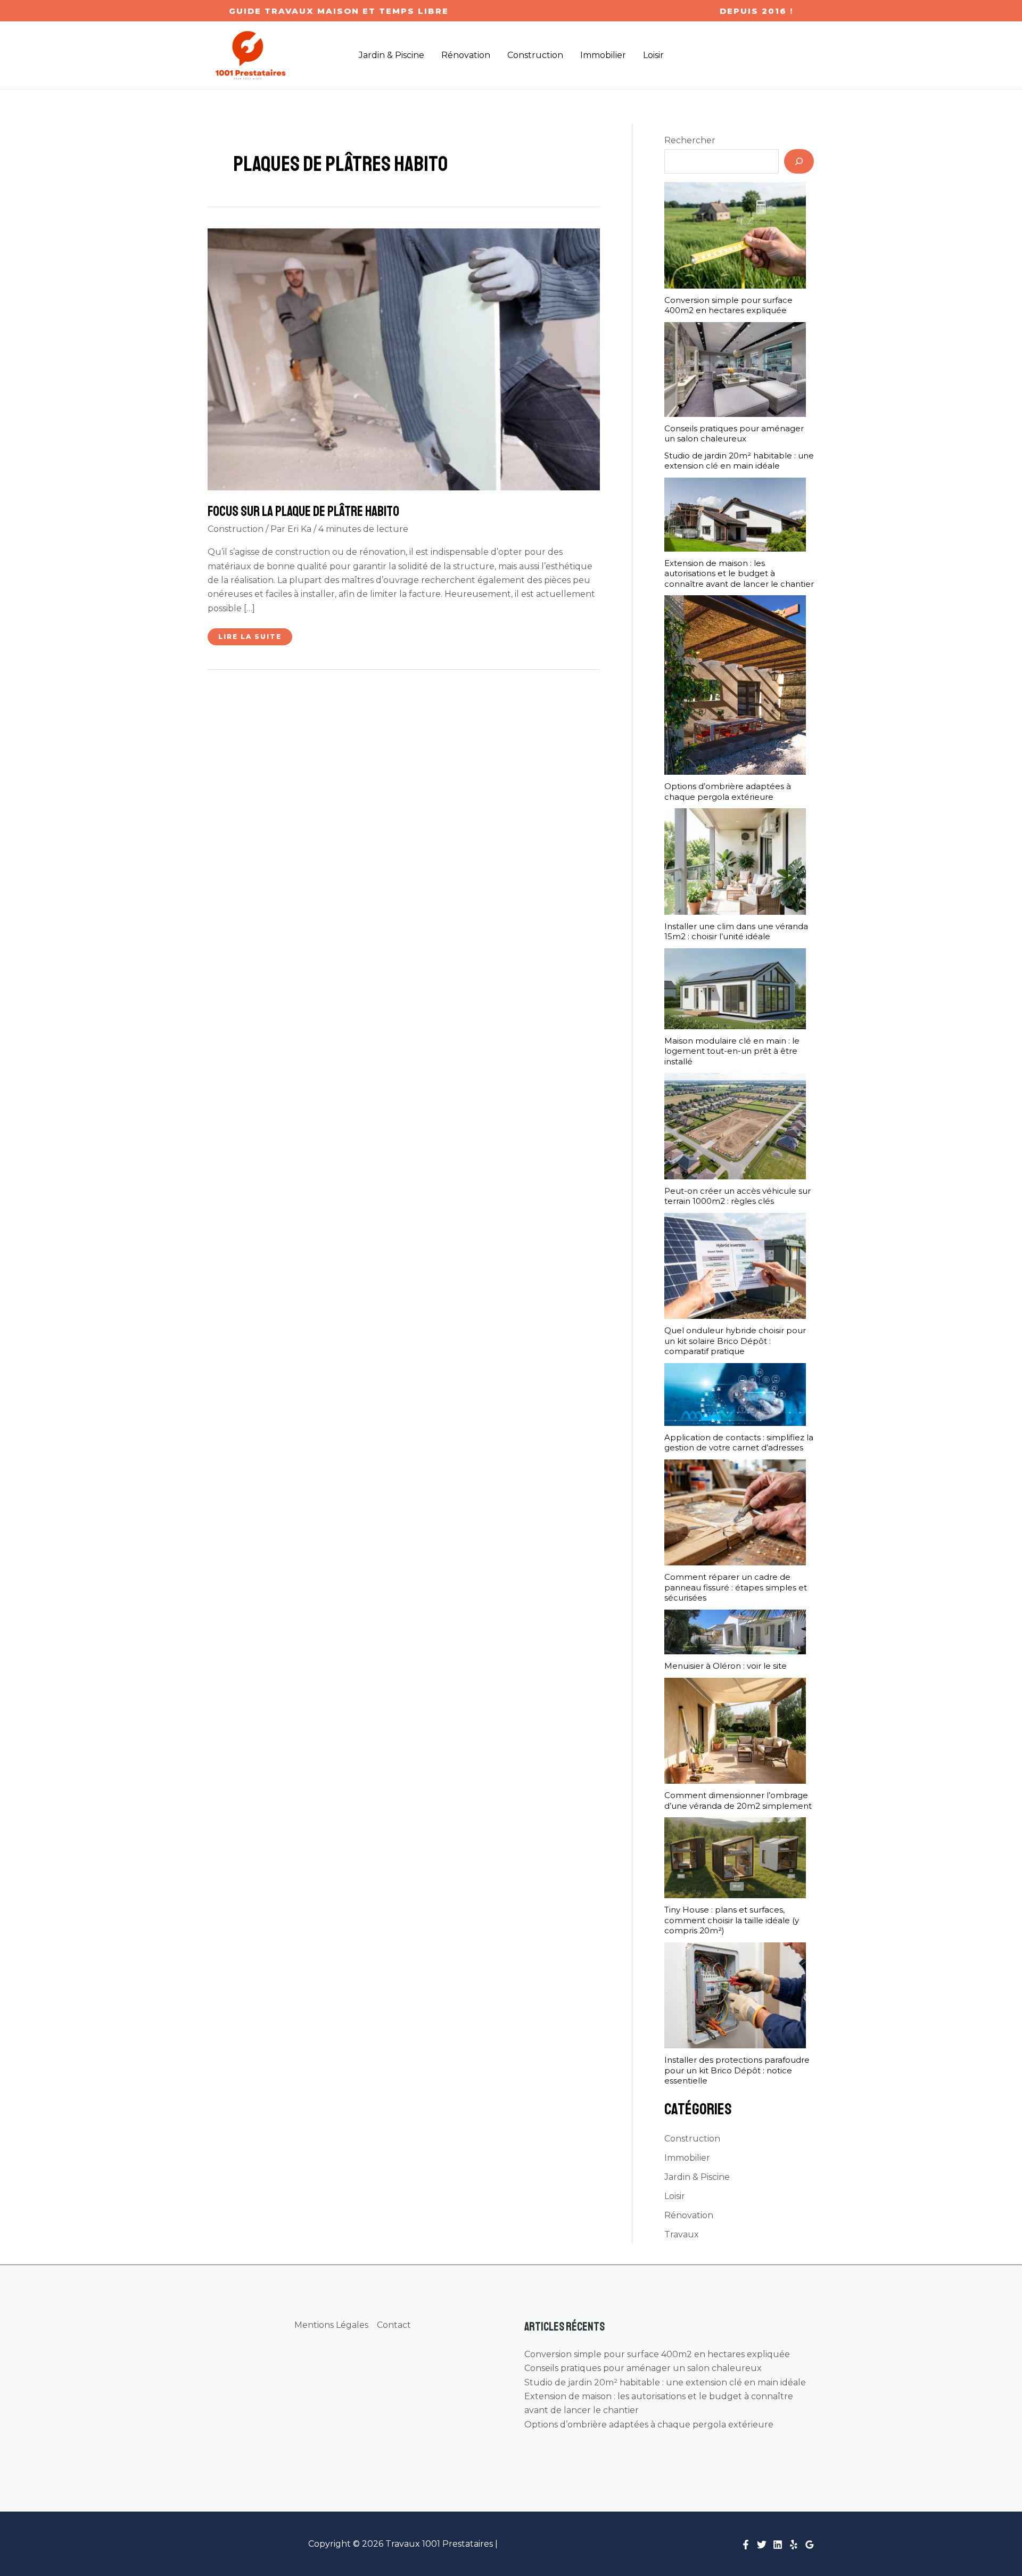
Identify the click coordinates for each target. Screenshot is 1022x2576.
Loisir (675, 2196)
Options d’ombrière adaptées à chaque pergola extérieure (728, 791)
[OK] (799, 161)
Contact (394, 2325)
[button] (339, 11)
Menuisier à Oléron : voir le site (726, 1666)
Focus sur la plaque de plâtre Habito (303, 511)
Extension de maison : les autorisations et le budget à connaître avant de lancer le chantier (739, 573)
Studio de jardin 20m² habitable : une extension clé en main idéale (739, 461)
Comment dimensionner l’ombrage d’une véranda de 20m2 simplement (738, 1800)
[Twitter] (762, 2545)
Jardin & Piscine (697, 2177)
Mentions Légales (331, 2325)
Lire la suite (250, 639)
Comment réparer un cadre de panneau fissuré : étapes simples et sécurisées (736, 1587)
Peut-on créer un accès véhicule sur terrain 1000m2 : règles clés (737, 1196)
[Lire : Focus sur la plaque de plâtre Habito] (404, 359)
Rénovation (689, 2215)
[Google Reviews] (810, 2545)
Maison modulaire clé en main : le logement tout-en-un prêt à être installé (732, 1051)
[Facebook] (746, 2545)
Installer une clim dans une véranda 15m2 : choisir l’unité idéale (736, 932)
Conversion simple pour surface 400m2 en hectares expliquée (728, 305)
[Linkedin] (778, 2545)
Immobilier (687, 2158)
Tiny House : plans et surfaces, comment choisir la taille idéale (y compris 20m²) (732, 1920)
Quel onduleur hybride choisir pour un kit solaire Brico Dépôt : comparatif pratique (735, 1341)
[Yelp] (794, 2545)
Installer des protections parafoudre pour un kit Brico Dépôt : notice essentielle (737, 2070)
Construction (236, 529)
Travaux (682, 2234)
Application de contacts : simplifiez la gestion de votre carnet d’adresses (739, 1443)
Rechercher (690, 140)
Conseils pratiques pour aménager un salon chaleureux (734, 434)
